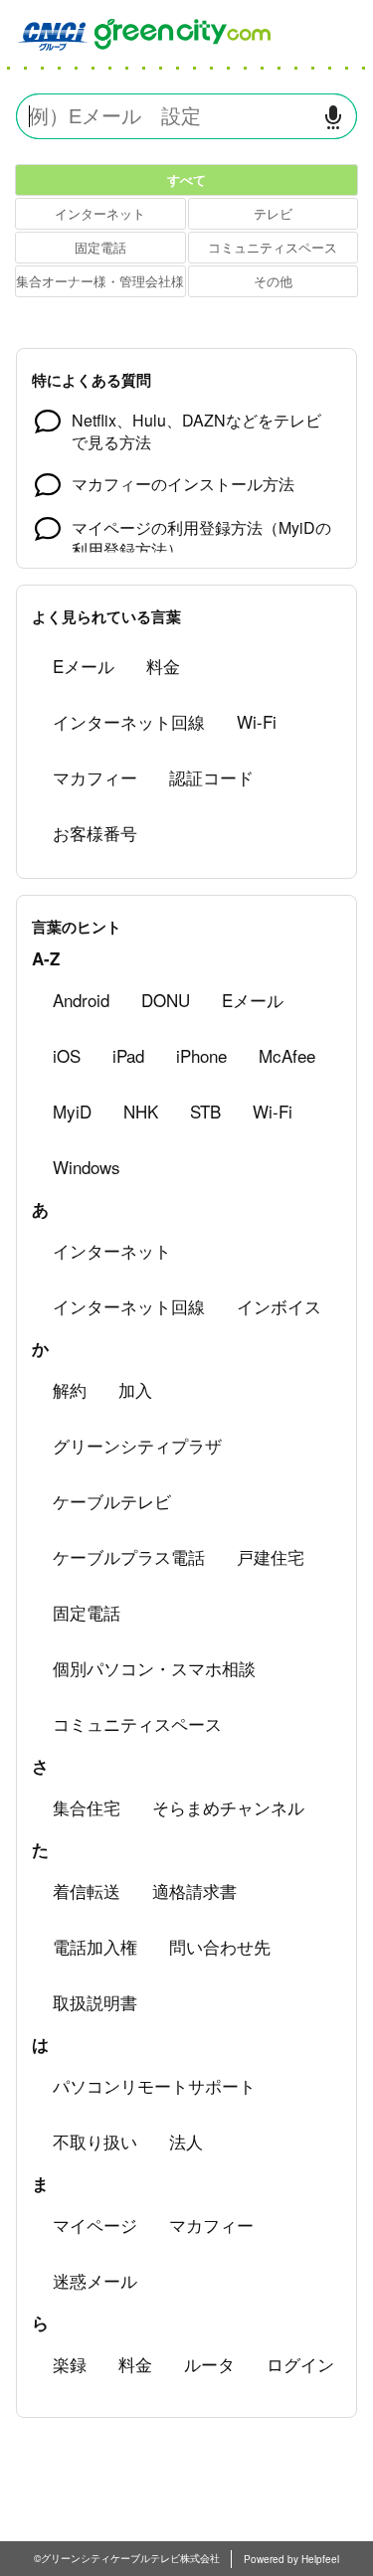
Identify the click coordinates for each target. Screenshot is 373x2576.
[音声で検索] (333, 117)
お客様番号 (95, 833)
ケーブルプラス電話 (129, 1556)
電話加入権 (95, 1946)
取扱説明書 (95, 2002)
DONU (166, 1000)
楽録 (70, 2364)
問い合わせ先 (220, 1946)
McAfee (287, 1055)
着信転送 (87, 1890)
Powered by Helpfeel (291, 2559)
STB (205, 1111)
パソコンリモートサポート (154, 2085)
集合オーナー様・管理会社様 (100, 281)
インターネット (100, 213)
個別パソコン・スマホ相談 (154, 1668)
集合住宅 (87, 1807)
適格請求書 (194, 1890)
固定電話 (100, 247)
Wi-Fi (257, 721)
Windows (87, 1167)
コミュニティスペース (273, 247)
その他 (273, 281)
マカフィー (95, 777)
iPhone (201, 1055)
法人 (186, 2141)
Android (81, 1000)
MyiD (72, 1111)
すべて (186, 179)
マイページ (95, 2225)
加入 (135, 1389)
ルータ (209, 2364)
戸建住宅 (271, 1556)
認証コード (211, 777)
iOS (67, 1055)
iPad (128, 1055)
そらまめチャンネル (228, 1807)
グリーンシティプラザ (137, 1445)
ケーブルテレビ (112, 1501)
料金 (163, 666)
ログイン (300, 2364)
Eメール (84, 666)
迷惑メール (95, 2280)
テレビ (273, 213)
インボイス (279, 1306)
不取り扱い (95, 2141)
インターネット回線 (129, 721)
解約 (70, 1389)
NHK (141, 1111)
